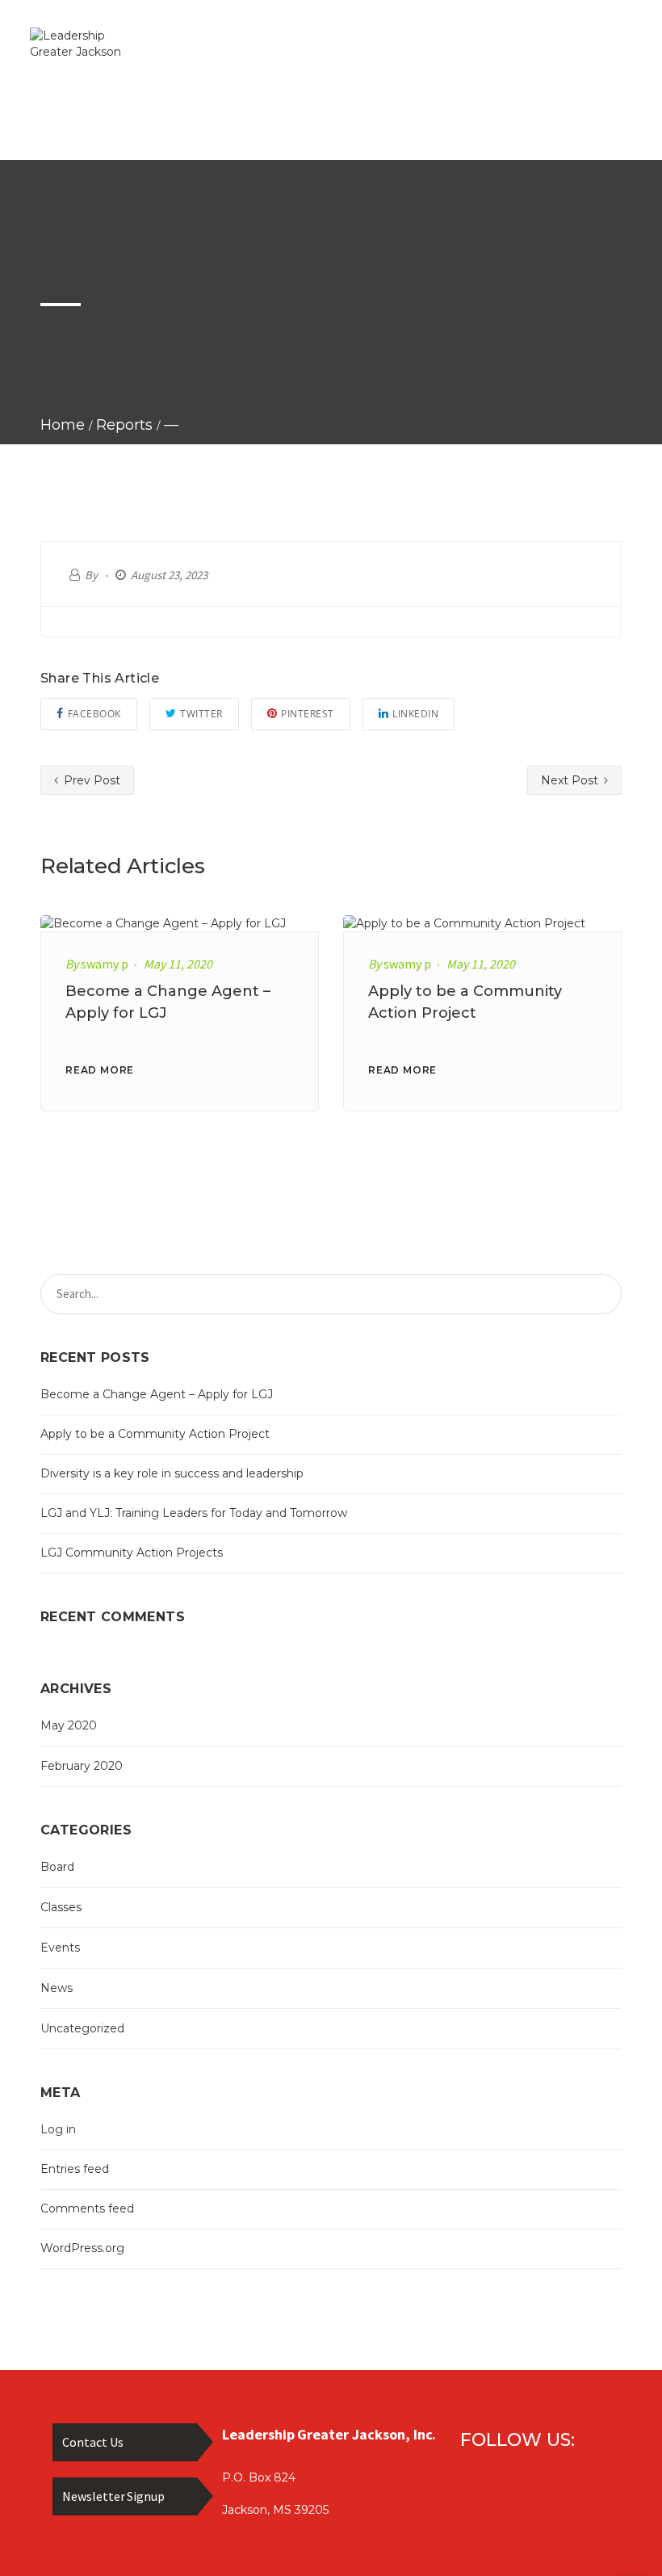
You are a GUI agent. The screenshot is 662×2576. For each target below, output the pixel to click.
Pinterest (308, 714)
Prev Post (90, 780)
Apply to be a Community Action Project (155, 1434)
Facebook (94, 714)
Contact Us (93, 2442)
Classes (61, 1907)
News (57, 1988)
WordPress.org (82, 2248)
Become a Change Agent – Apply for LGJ (157, 1394)
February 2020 (82, 1766)
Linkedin (415, 714)
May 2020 (69, 1725)
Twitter (201, 714)
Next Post (571, 780)
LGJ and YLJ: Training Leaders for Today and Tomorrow (194, 1513)
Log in (58, 2129)
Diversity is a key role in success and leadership (172, 1473)
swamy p (105, 964)
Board (57, 1867)
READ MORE (100, 1070)
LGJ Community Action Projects (132, 1553)
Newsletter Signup (113, 2496)
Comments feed (87, 2208)
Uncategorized (82, 2028)
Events (60, 1948)
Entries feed (75, 2169)
